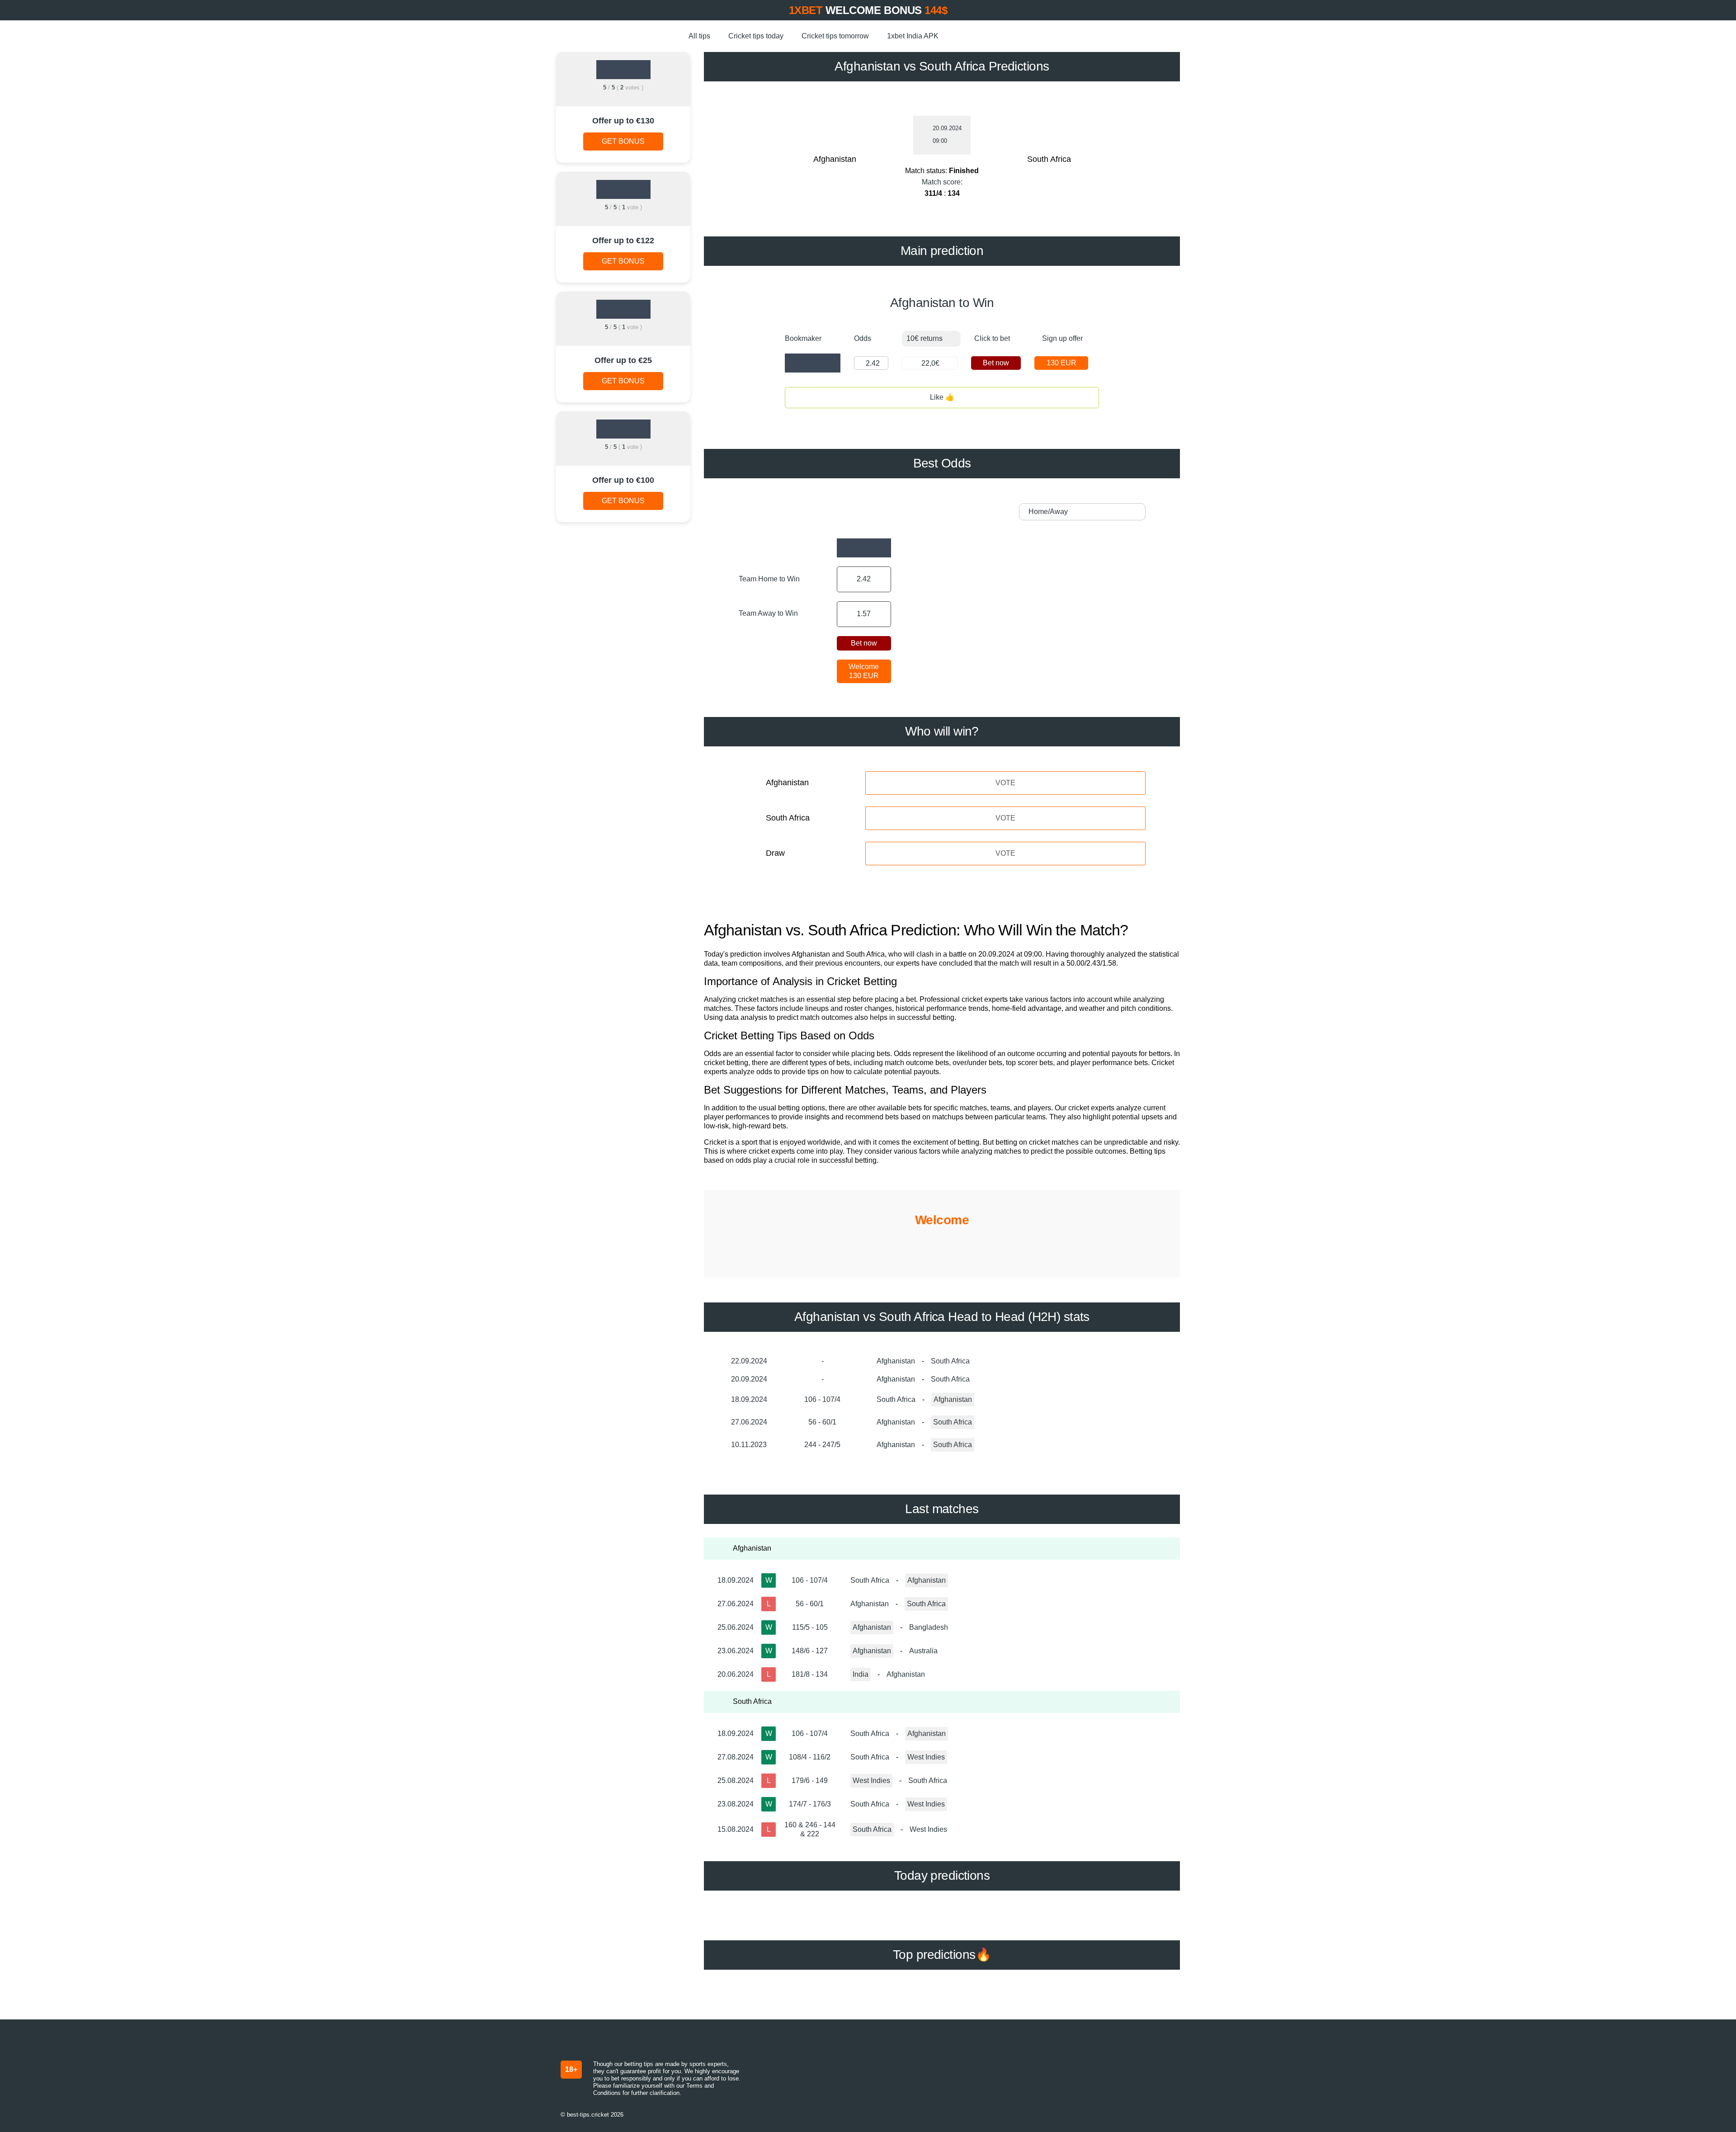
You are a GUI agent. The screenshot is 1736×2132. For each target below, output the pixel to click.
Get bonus (623, 141)
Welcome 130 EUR (864, 671)
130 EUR (1061, 363)
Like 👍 (942, 397)
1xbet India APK (913, 36)
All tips (699, 36)
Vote (1005, 783)
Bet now (996, 363)
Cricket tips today (756, 36)
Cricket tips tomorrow (835, 36)
